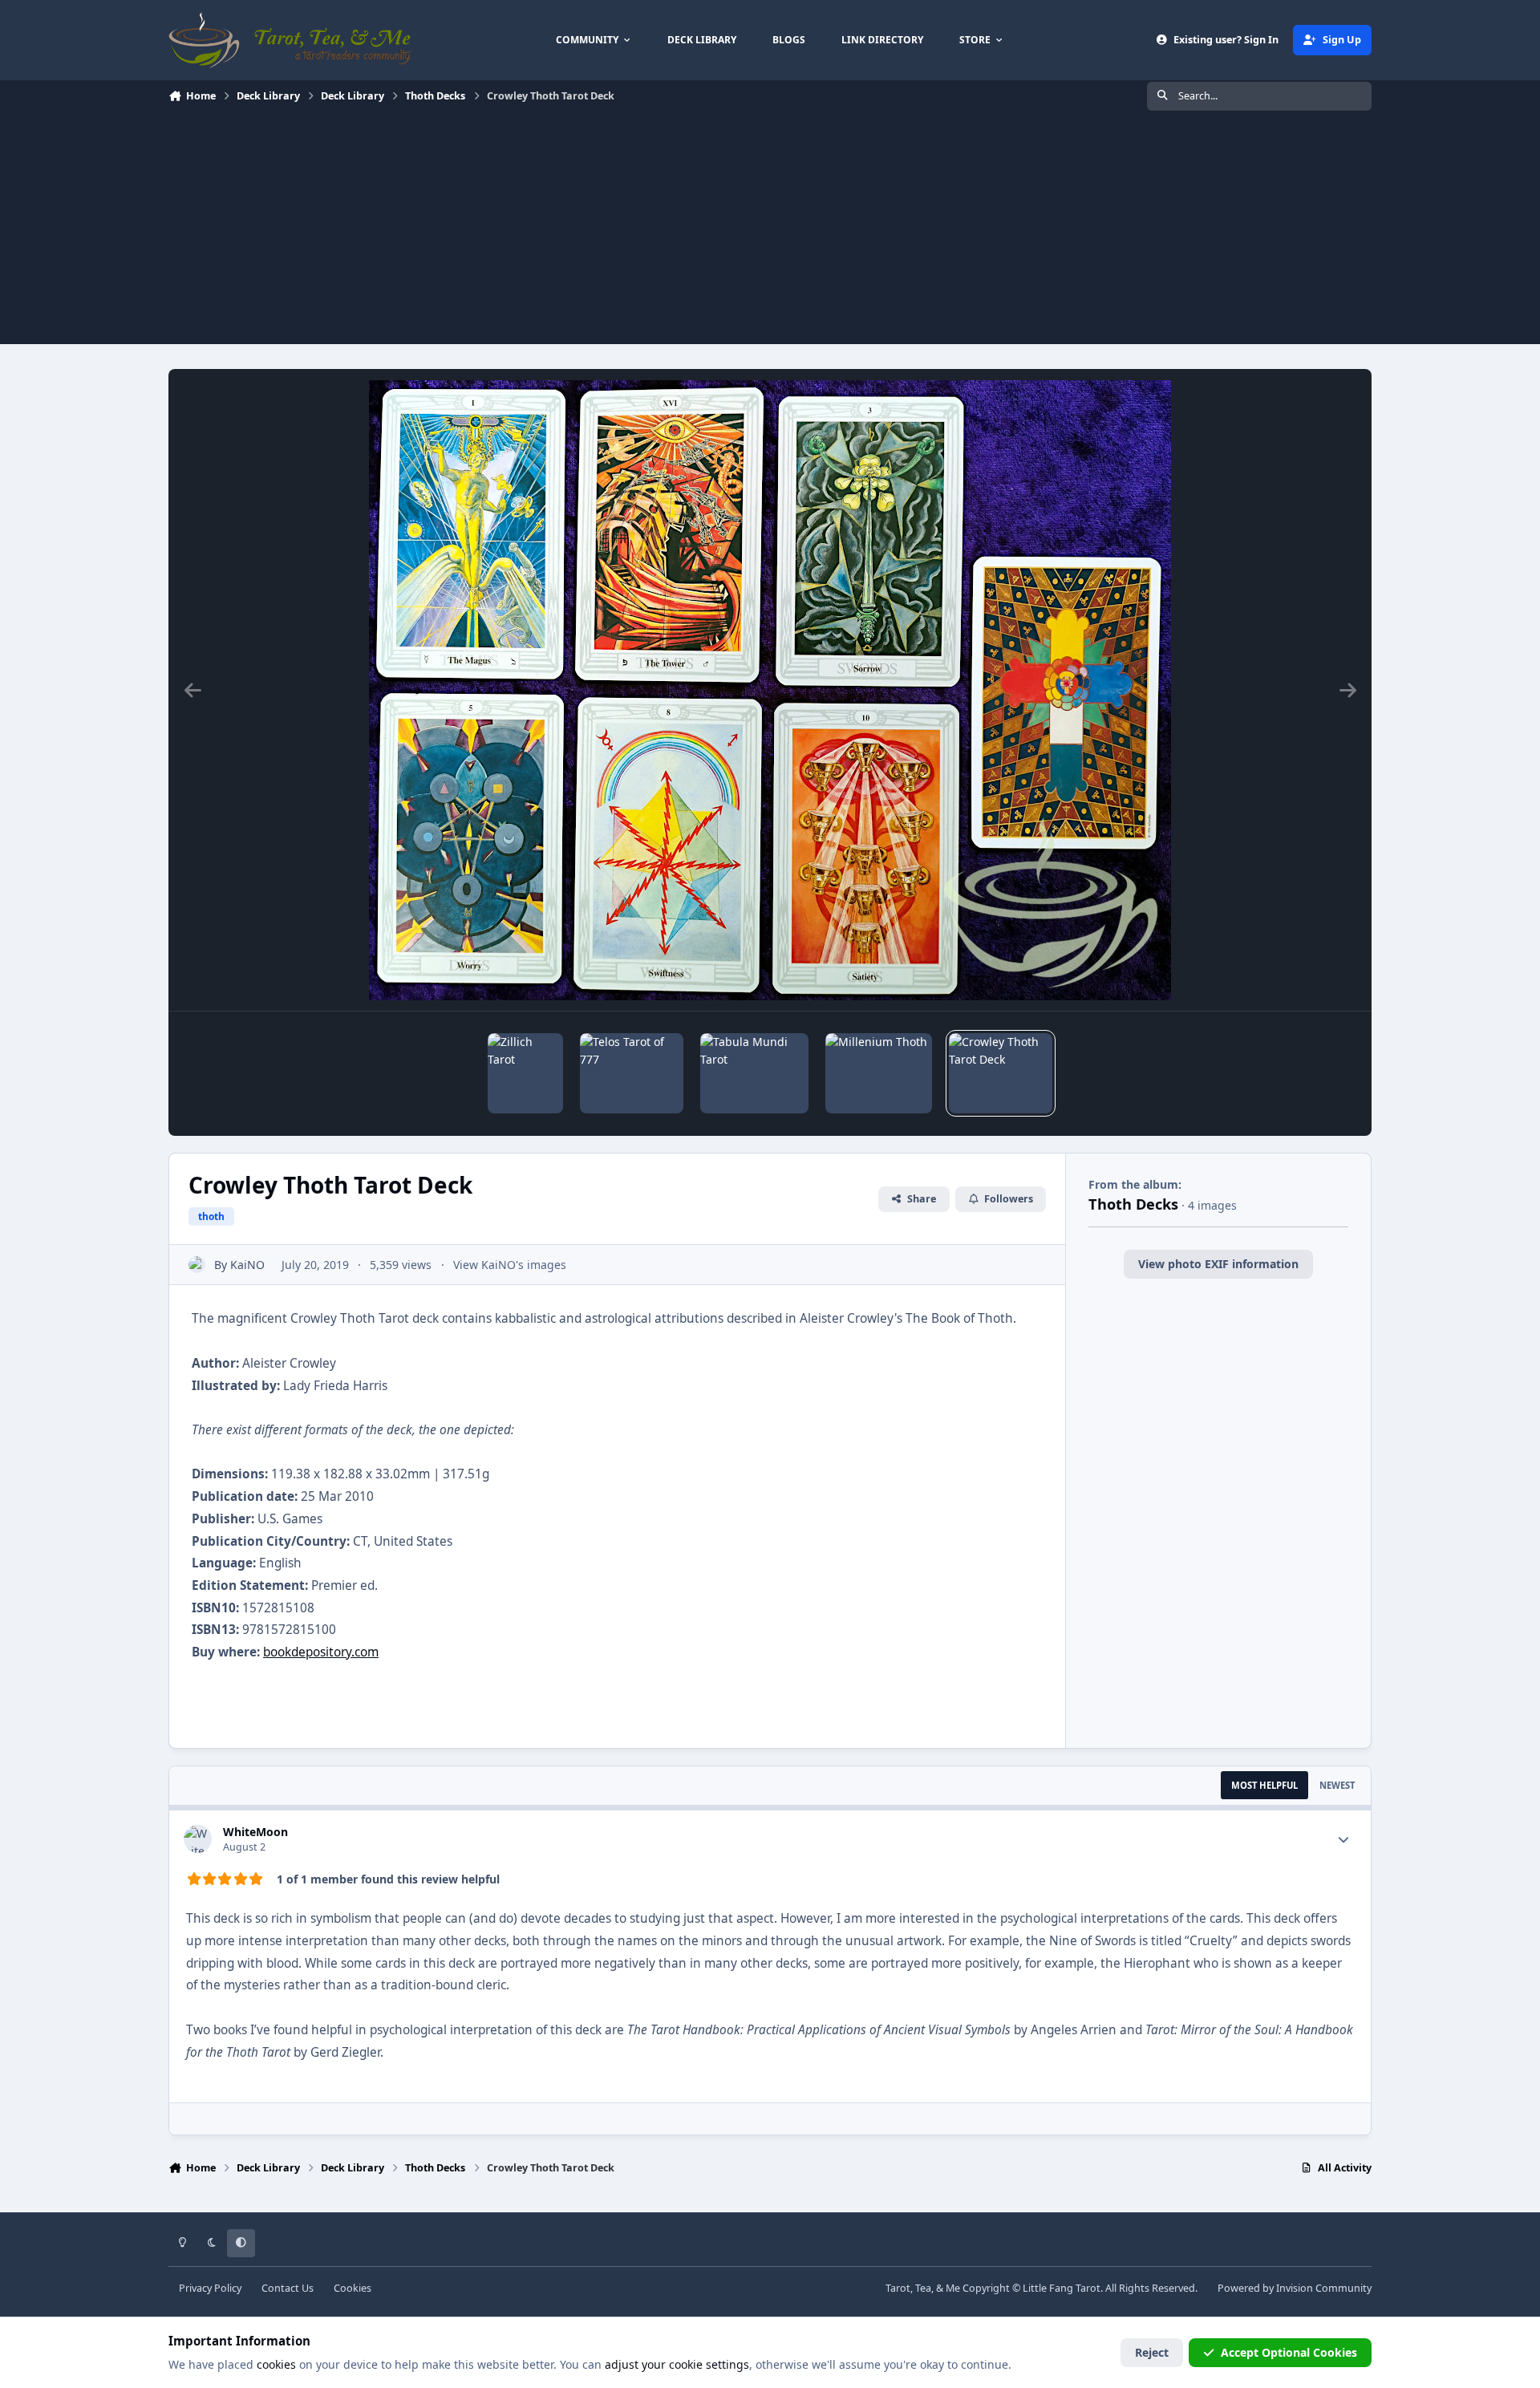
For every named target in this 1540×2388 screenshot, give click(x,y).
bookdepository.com (321, 1652)
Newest (1337, 1785)
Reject (1152, 2352)
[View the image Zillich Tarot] (525, 1073)
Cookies (353, 2288)
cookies (276, 2364)
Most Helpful (1264, 1785)
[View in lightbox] (770, 690)
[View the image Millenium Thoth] (879, 1073)
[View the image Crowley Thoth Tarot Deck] (1001, 1073)
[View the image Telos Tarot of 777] (632, 1073)
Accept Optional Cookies (1289, 2352)
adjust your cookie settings (677, 2364)
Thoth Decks (1133, 1204)
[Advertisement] (770, 232)
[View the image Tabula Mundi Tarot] (754, 1073)
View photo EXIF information (1218, 1264)
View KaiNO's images (510, 1265)
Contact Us (288, 2288)
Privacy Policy (210, 2288)
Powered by (1295, 2288)
